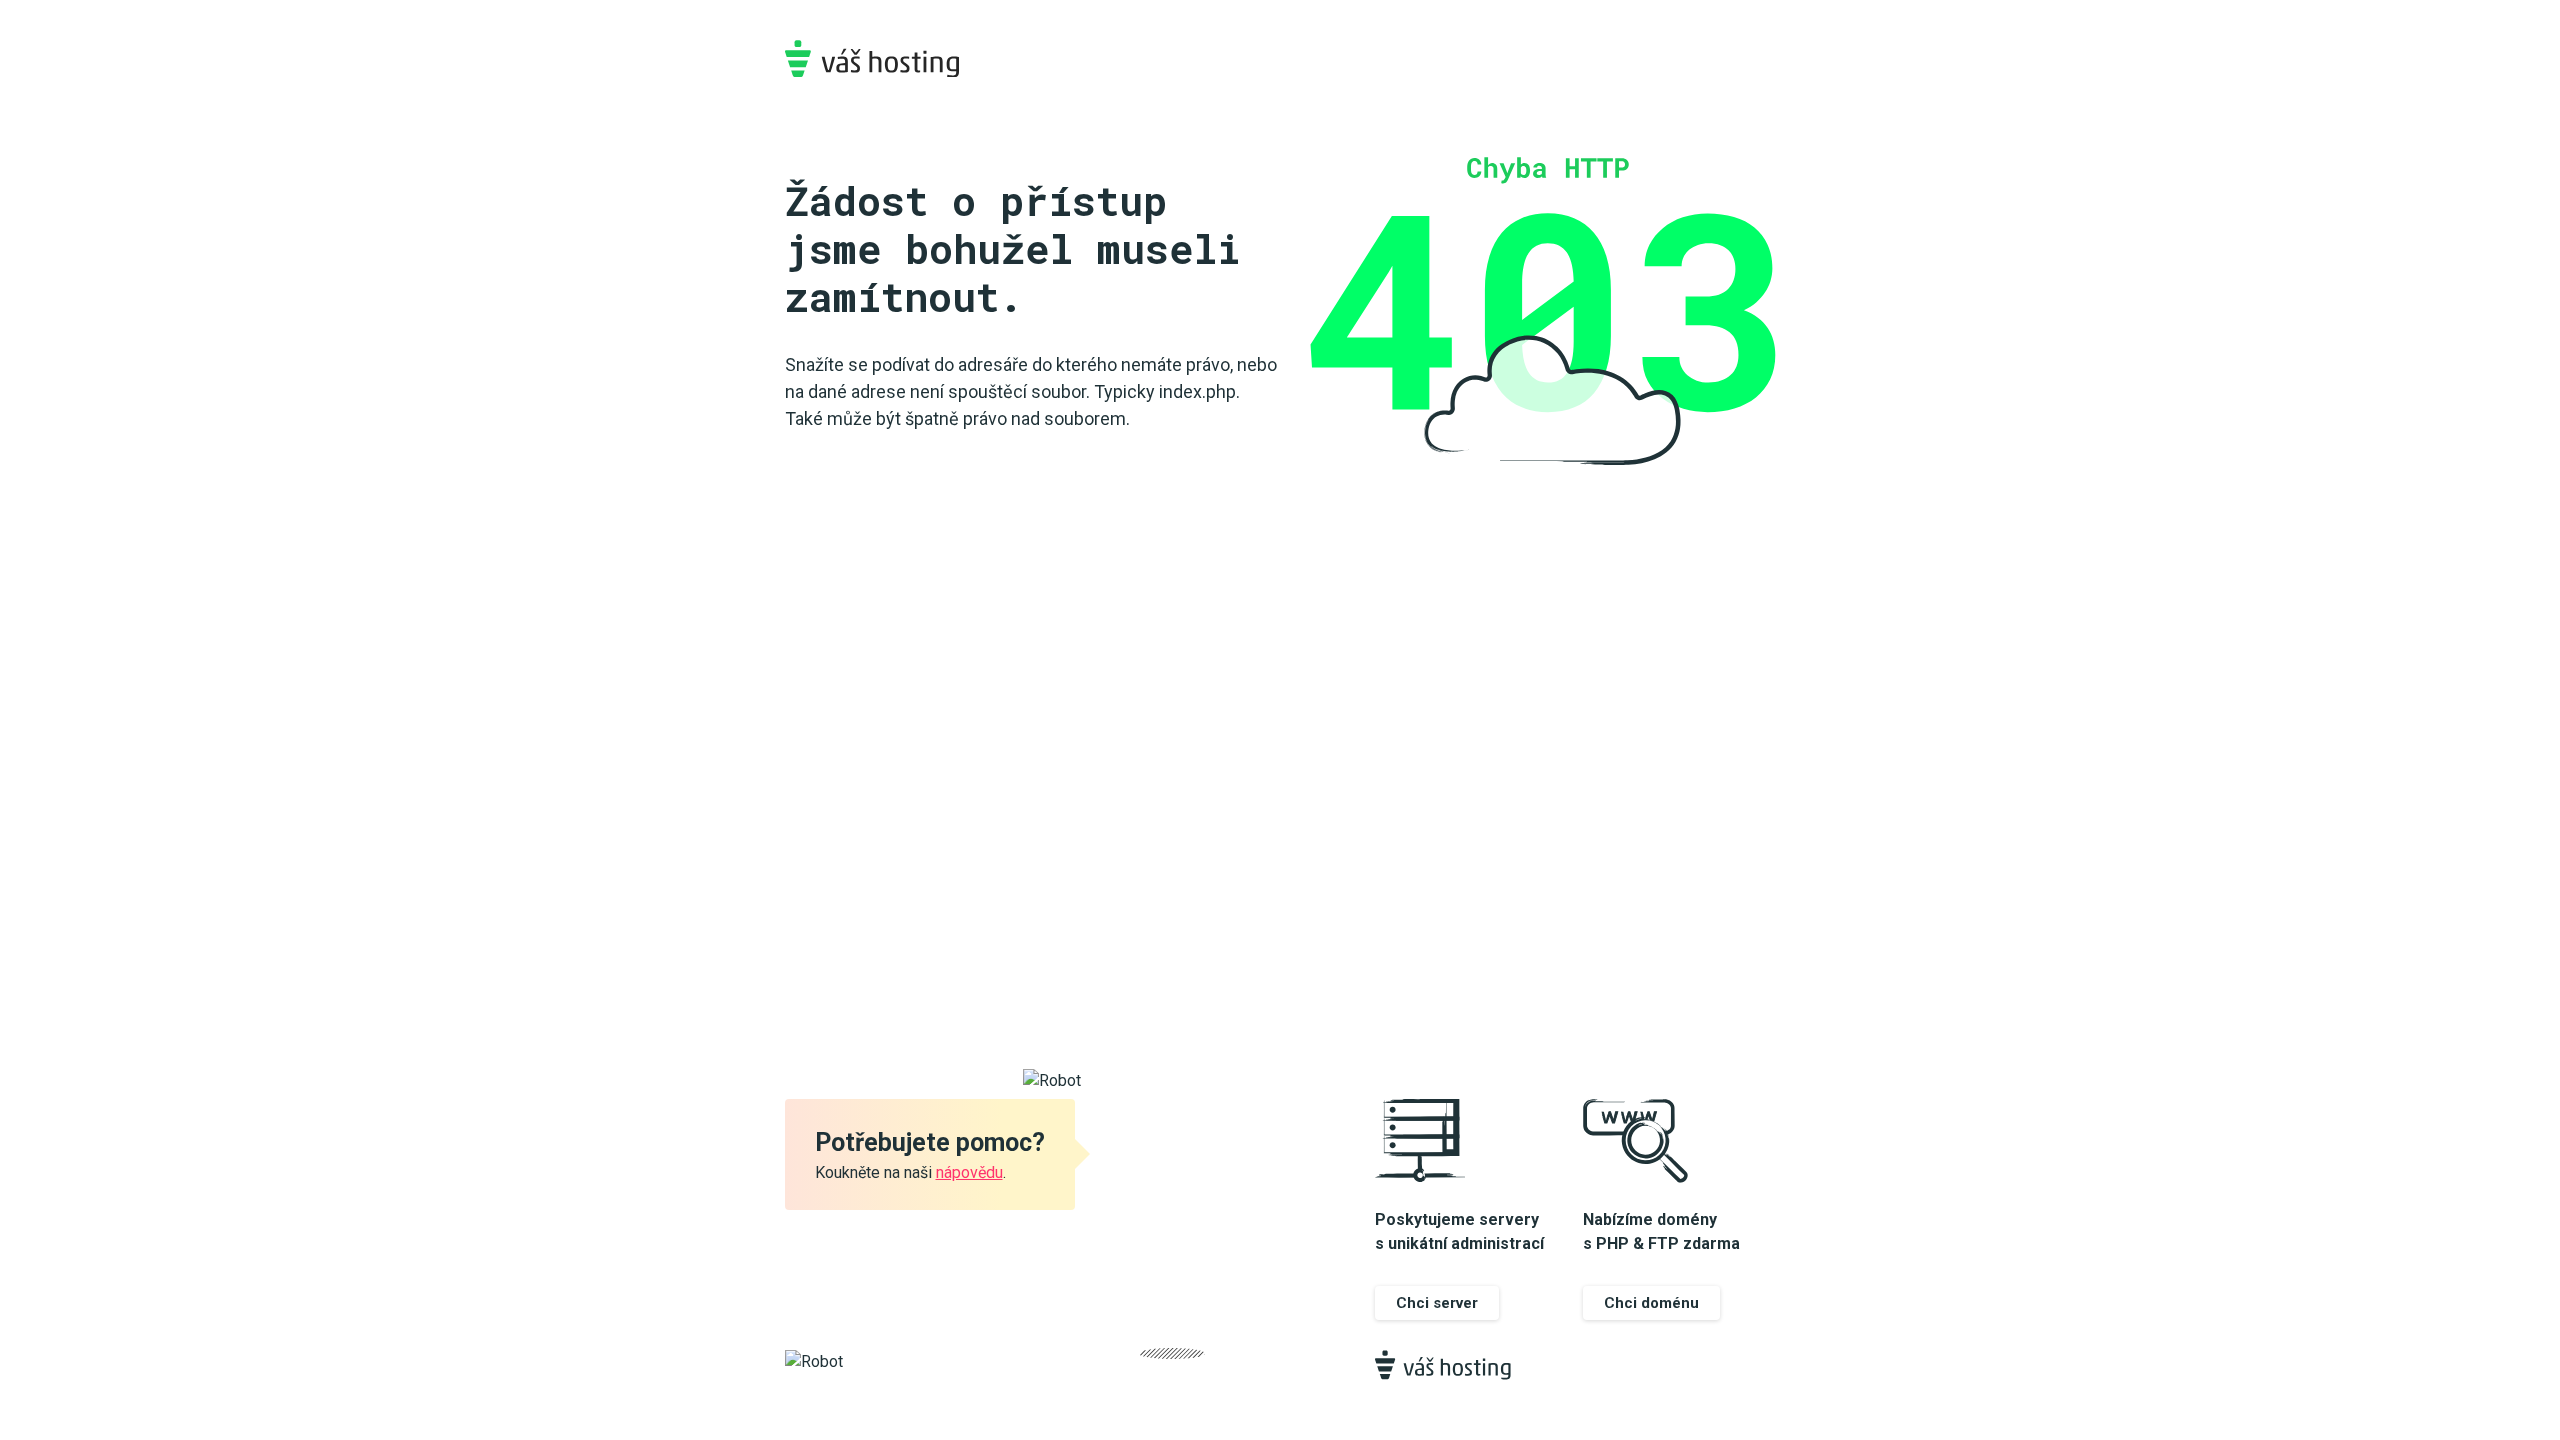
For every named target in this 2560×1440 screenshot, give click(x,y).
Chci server (1437, 1303)
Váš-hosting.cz (872, 58)
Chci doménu (1651, 1303)
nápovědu (969, 1172)
